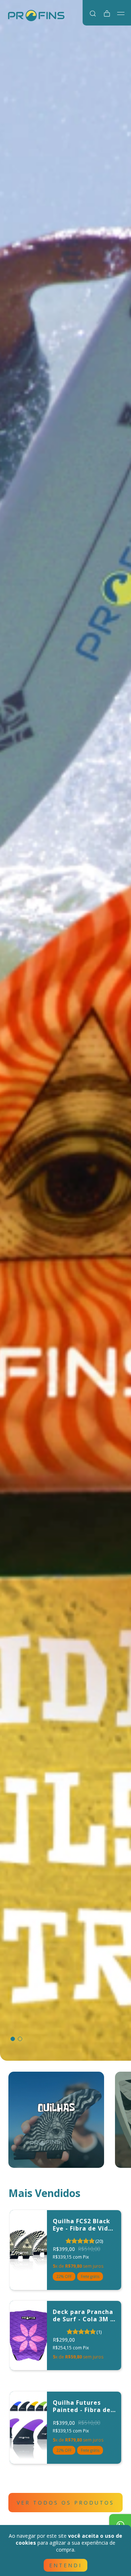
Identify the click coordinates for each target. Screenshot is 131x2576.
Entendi (65, 2565)
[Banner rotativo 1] (65, 1030)
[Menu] (121, 13)
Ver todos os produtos (65, 2503)
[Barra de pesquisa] (93, 13)
